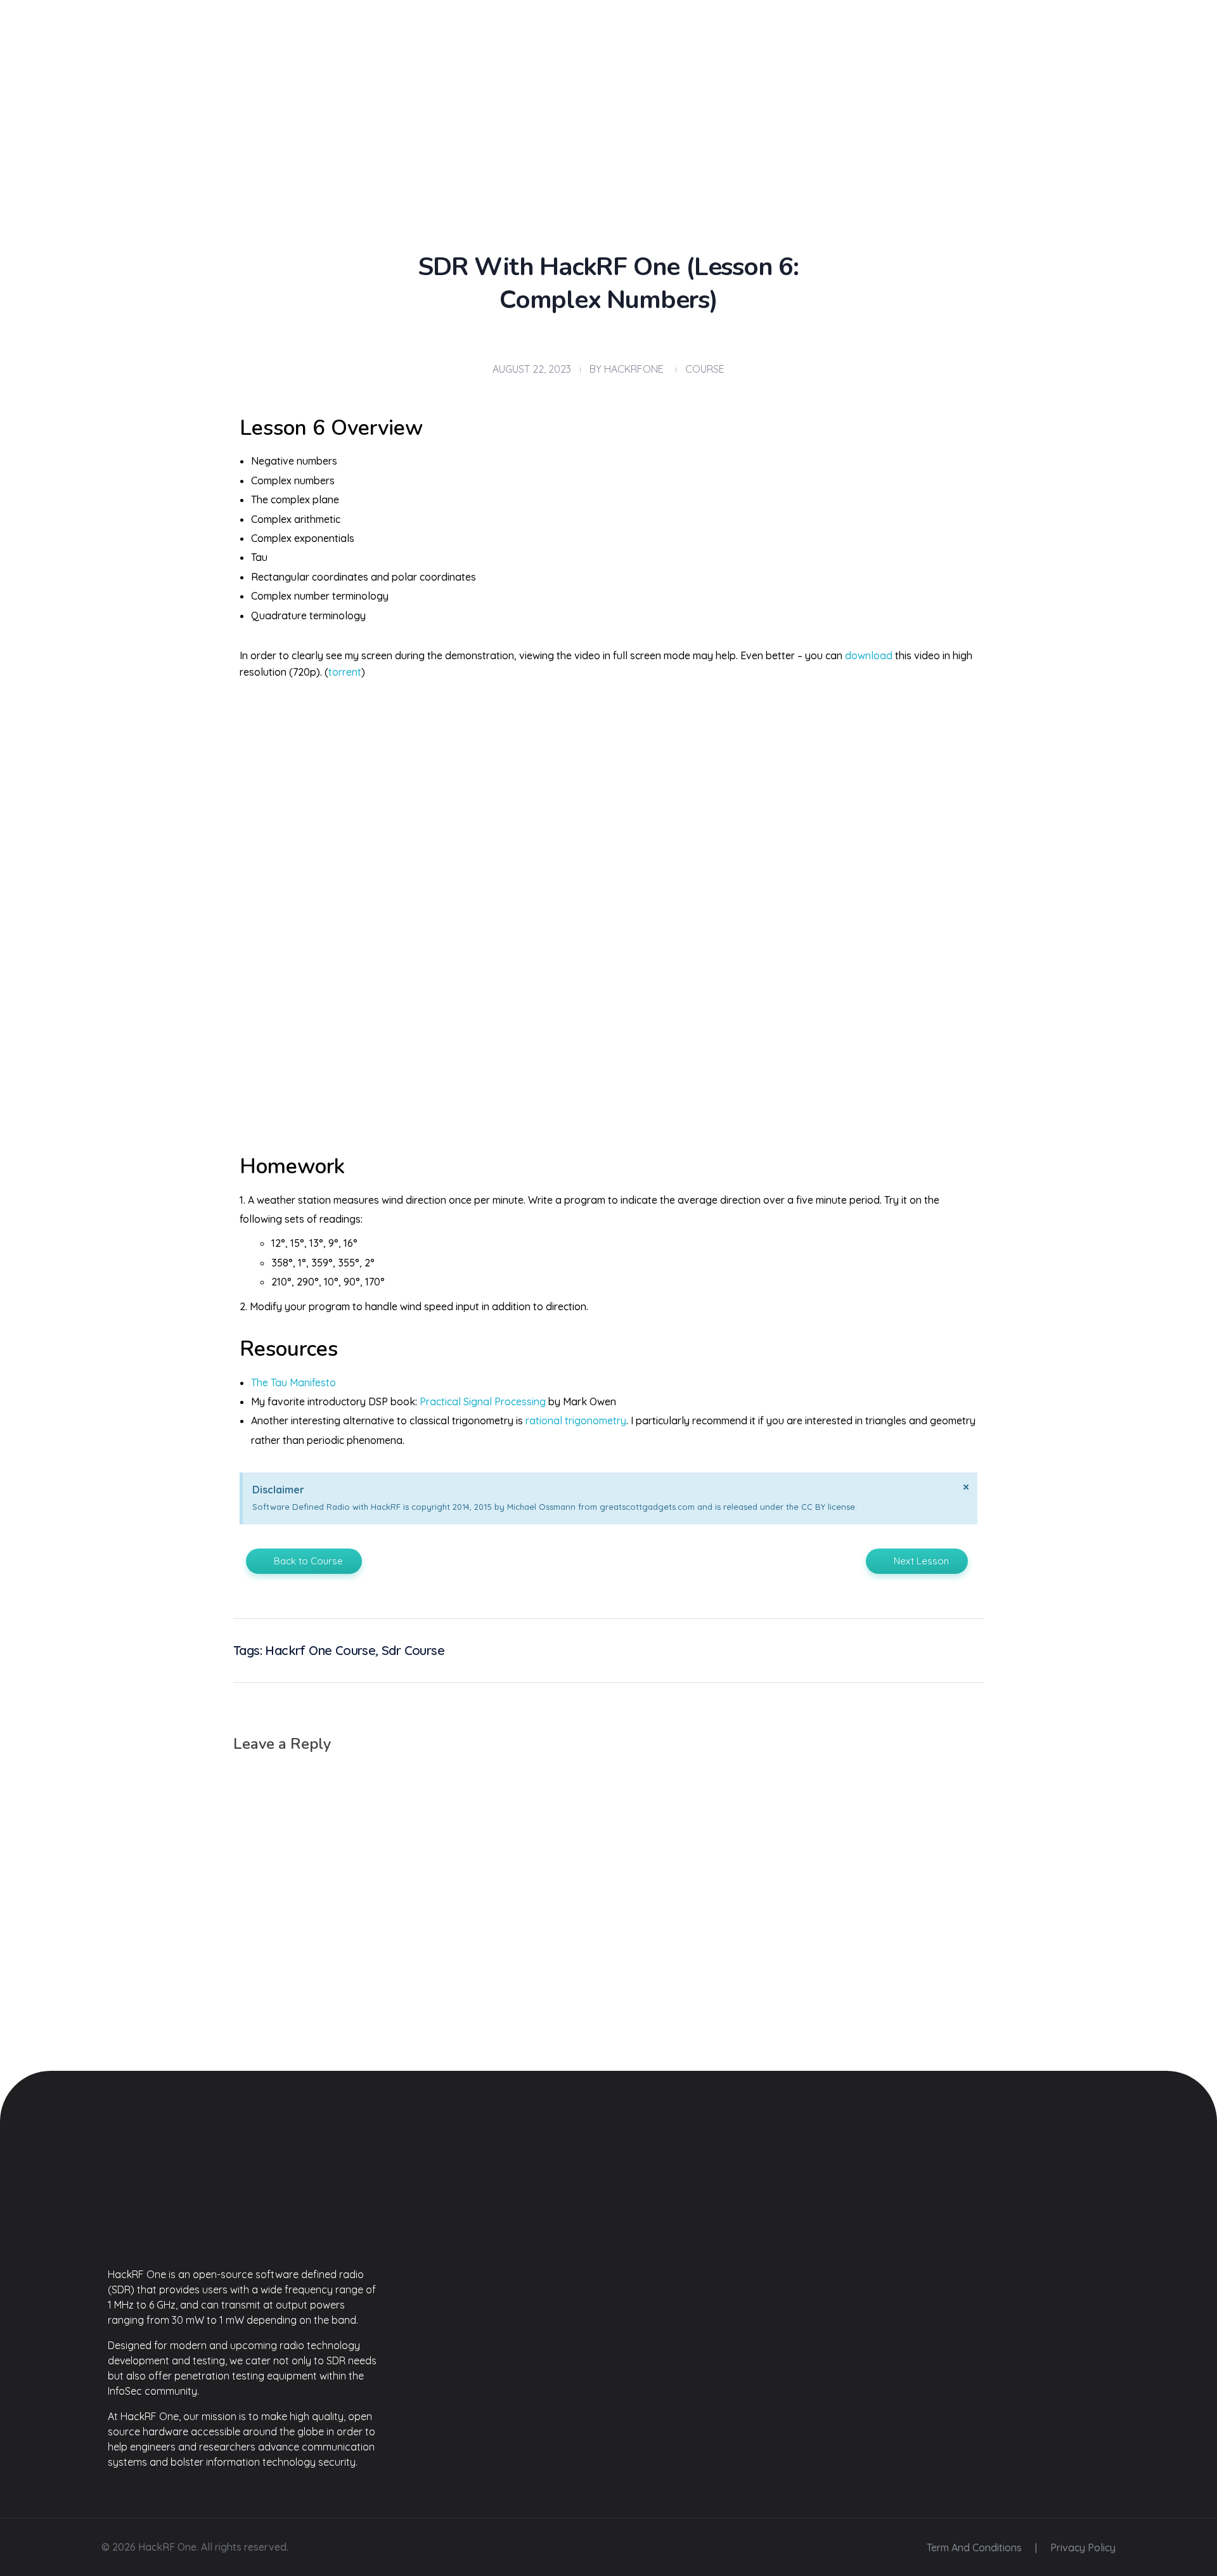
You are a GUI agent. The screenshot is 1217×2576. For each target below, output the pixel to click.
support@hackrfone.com (1053, 61)
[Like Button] (949, 1647)
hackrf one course (320, 1650)
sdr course (413, 1650)
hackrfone (634, 369)
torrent (345, 672)
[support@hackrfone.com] (985, 60)
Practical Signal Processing (483, 1401)
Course (705, 369)
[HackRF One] (244, 2205)
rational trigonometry (576, 1420)
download (869, 655)
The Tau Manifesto (293, 1382)
